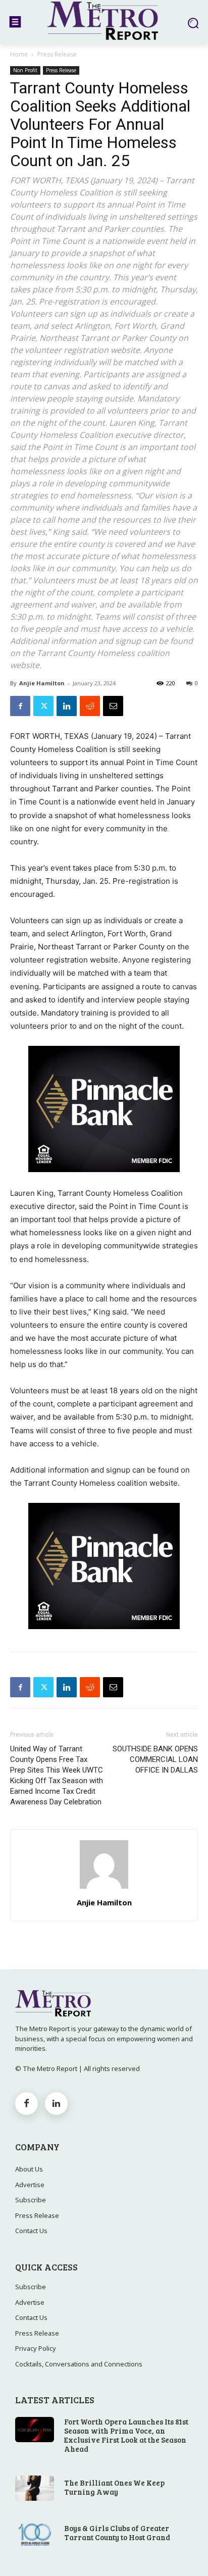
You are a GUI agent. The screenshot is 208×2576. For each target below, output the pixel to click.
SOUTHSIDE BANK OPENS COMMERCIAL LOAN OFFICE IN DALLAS (155, 1759)
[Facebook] (20, 706)
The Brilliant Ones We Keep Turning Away (114, 2487)
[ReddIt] (90, 706)
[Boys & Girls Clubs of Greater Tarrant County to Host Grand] (35, 2534)
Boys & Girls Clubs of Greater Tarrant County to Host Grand (117, 2533)
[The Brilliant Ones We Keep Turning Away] (35, 2488)
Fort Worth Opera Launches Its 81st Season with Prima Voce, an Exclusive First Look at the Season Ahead (126, 2435)
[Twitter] (43, 706)
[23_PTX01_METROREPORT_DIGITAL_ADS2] (104, 1180)
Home (19, 54)
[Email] (113, 706)
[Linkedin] (67, 706)
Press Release (57, 54)
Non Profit (25, 70)
